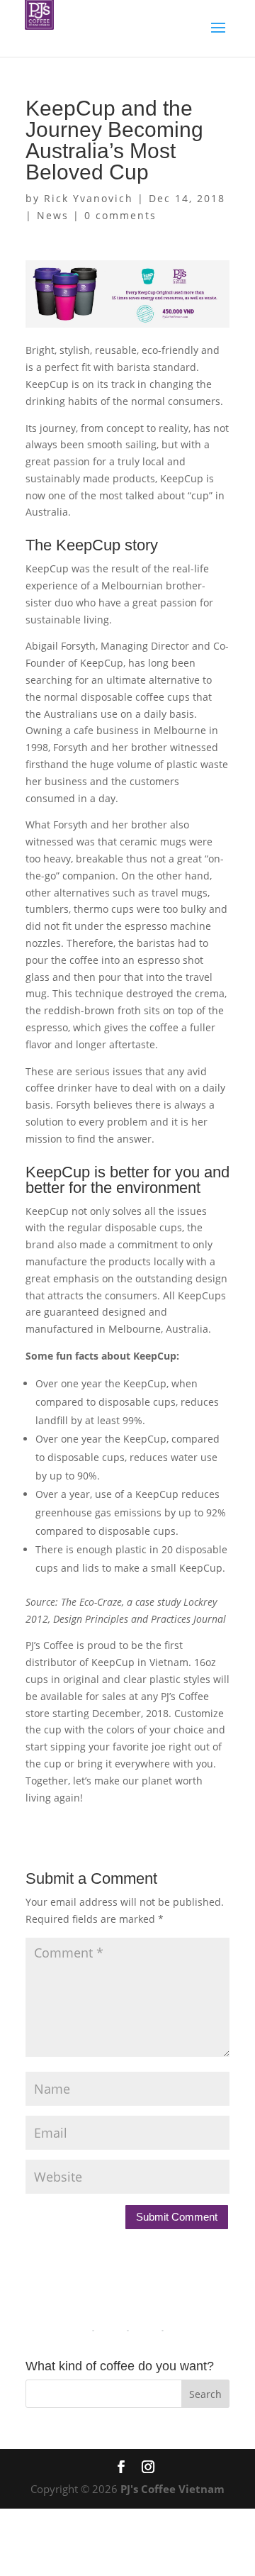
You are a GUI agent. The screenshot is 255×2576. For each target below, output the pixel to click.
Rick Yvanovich (89, 198)
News (53, 215)
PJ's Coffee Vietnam (172, 2489)
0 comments (120, 215)
